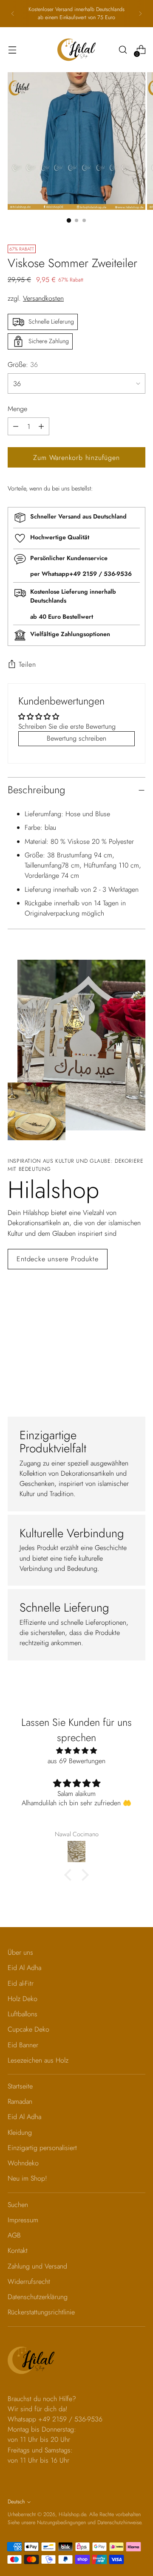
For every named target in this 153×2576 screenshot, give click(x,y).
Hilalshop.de (72, 2514)
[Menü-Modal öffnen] (12, 50)
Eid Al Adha (24, 1968)
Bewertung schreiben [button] (76, 738)
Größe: (23, 365)
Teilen (27, 664)
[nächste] (140, 14)
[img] (76, 1751)
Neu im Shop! (27, 2178)
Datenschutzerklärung (38, 2297)
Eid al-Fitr (21, 1983)
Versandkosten (43, 298)
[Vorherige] (13, 14)
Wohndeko (23, 2163)
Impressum (23, 2220)
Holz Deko (23, 1999)
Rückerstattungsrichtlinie (41, 2312)
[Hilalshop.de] (76, 50)
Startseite (20, 2086)
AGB (14, 2235)
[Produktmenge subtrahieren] (41, 426)
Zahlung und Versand (37, 2266)
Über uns (20, 1952)
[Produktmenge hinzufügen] (16, 426)
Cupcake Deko (28, 2029)
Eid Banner (23, 2045)
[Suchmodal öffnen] (123, 50)
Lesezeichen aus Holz (38, 2060)
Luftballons (23, 2014)
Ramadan (20, 2101)
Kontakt (18, 2250)
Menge (17, 409)
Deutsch (16, 2502)
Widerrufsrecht (29, 2281)
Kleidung (20, 2132)
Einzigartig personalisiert (42, 2148)
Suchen (18, 2205)
